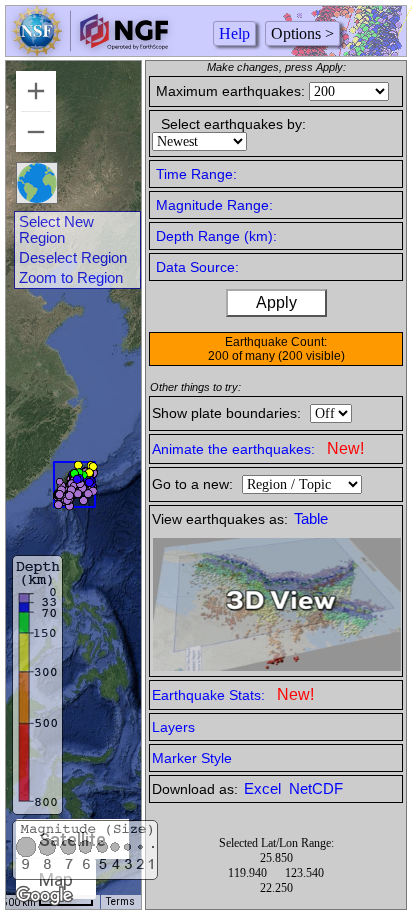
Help (234, 33)
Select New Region (56, 230)
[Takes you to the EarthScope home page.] (90, 50)
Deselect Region (73, 258)
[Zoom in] (36, 91)
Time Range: (196, 174)
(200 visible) (311, 356)
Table (311, 519)
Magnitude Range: (214, 205)
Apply (276, 302)
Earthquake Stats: (233, 694)
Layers (173, 727)
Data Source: (197, 267)
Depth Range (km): (216, 236)
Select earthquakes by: (233, 124)
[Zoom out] (36, 132)
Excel (264, 789)
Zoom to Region (71, 278)
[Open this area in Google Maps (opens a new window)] (44, 896)
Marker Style (192, 758)
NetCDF (316, 789)
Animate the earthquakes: (258, 448)
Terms (120, 901)
